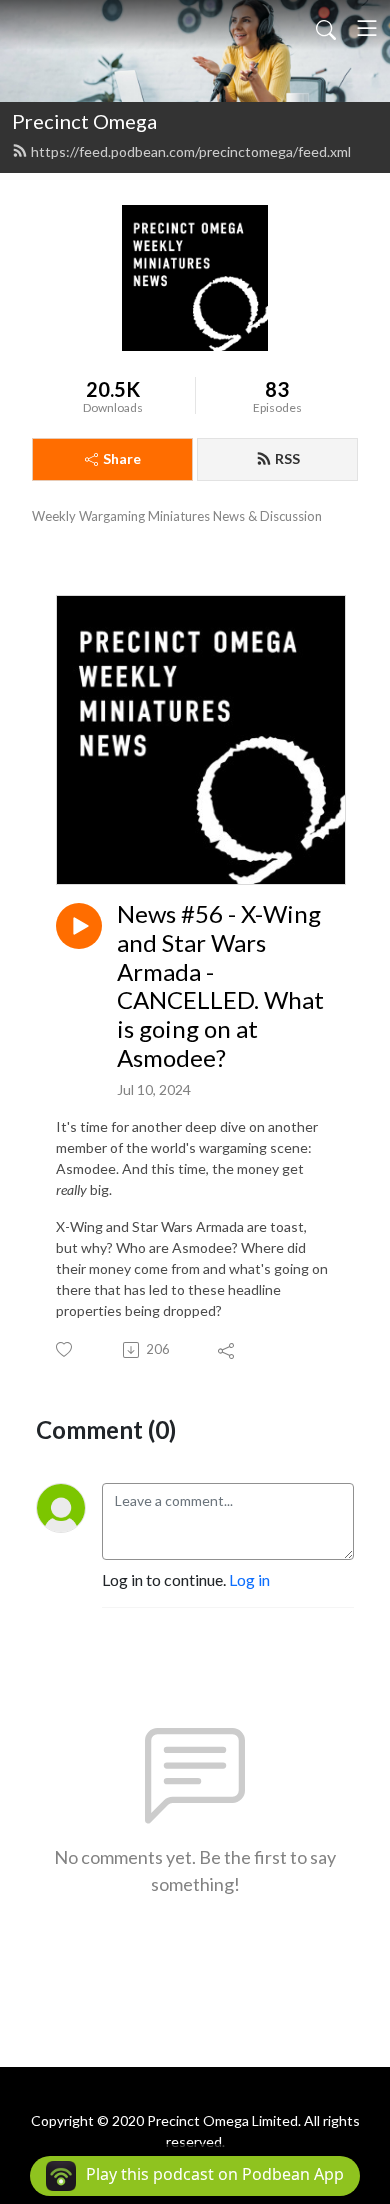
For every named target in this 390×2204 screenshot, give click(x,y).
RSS (287, 458)
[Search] (326, 28)
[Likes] (65, 1349)
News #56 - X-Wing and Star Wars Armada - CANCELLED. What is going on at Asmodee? (220, 986)
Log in (249, 1579)
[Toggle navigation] (367, 28)
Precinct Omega (84, 121)
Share (122, 458)
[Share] (227, 1350)
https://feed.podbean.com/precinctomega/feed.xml (191, 151)
